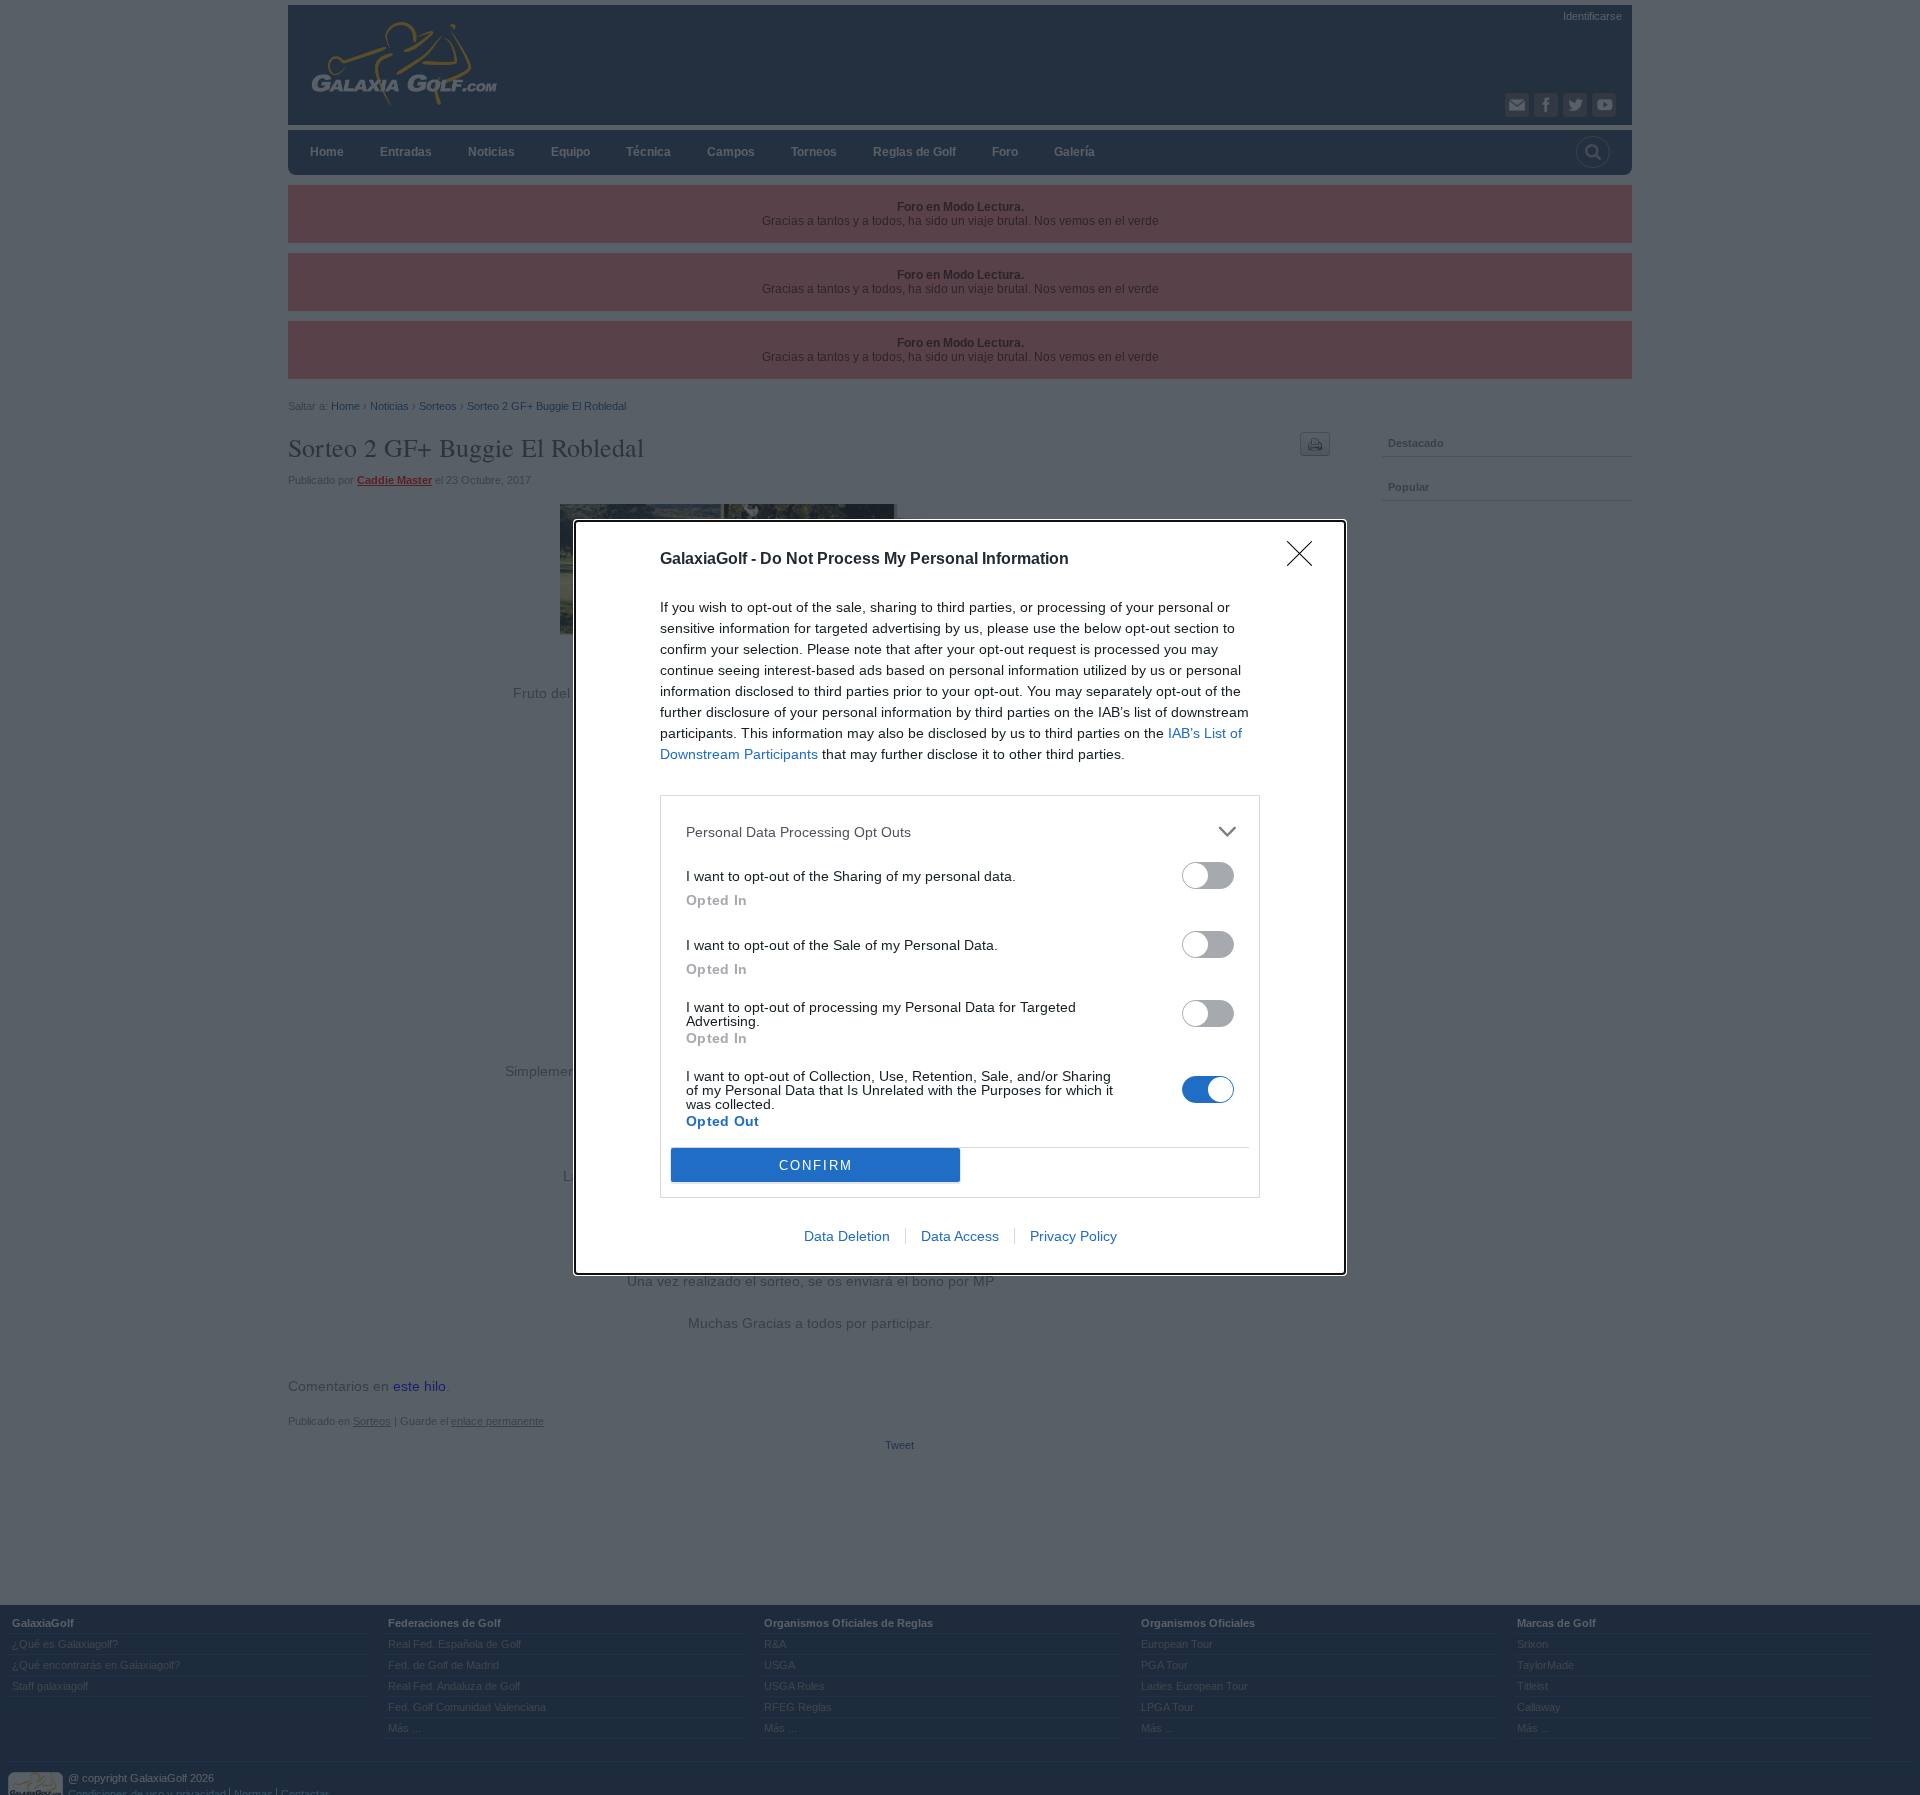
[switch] (1208, 875)
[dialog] (960, 897)
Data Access (960, 1236)
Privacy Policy (1073, 1236)
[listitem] (960, 831)
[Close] (1306, 560)
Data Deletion (847, 1236)
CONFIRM (816, 1165)
